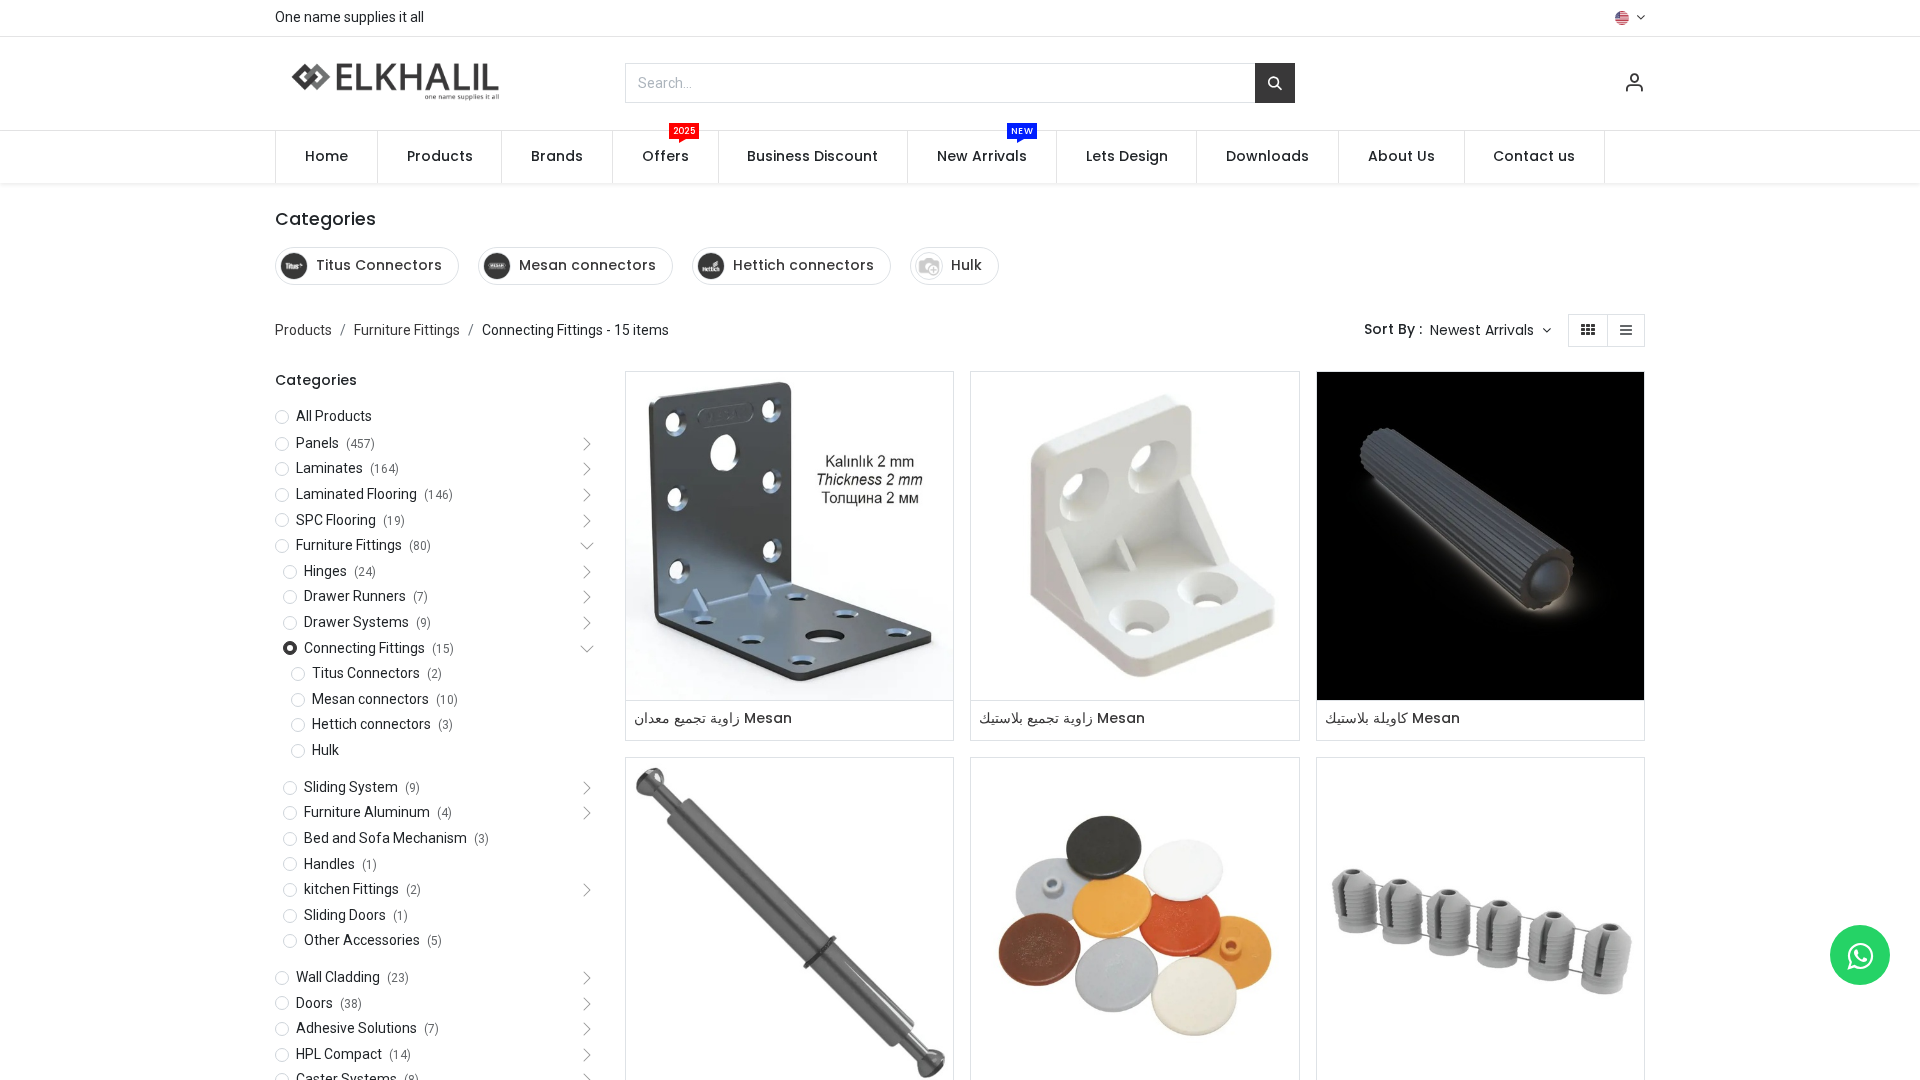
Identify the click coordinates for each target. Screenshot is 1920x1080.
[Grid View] (1588, 331)
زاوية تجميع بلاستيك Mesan (1062, 718)
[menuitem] (326, 157)
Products (303, 330)
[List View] (1626, 331)
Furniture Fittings (407, 330)
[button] (1490, 331)
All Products (334, 416)
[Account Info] (1634, 85)
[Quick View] (940, 404)
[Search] (1275, 83)
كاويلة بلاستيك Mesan (1392, 718)
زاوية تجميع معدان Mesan (713, 718)
